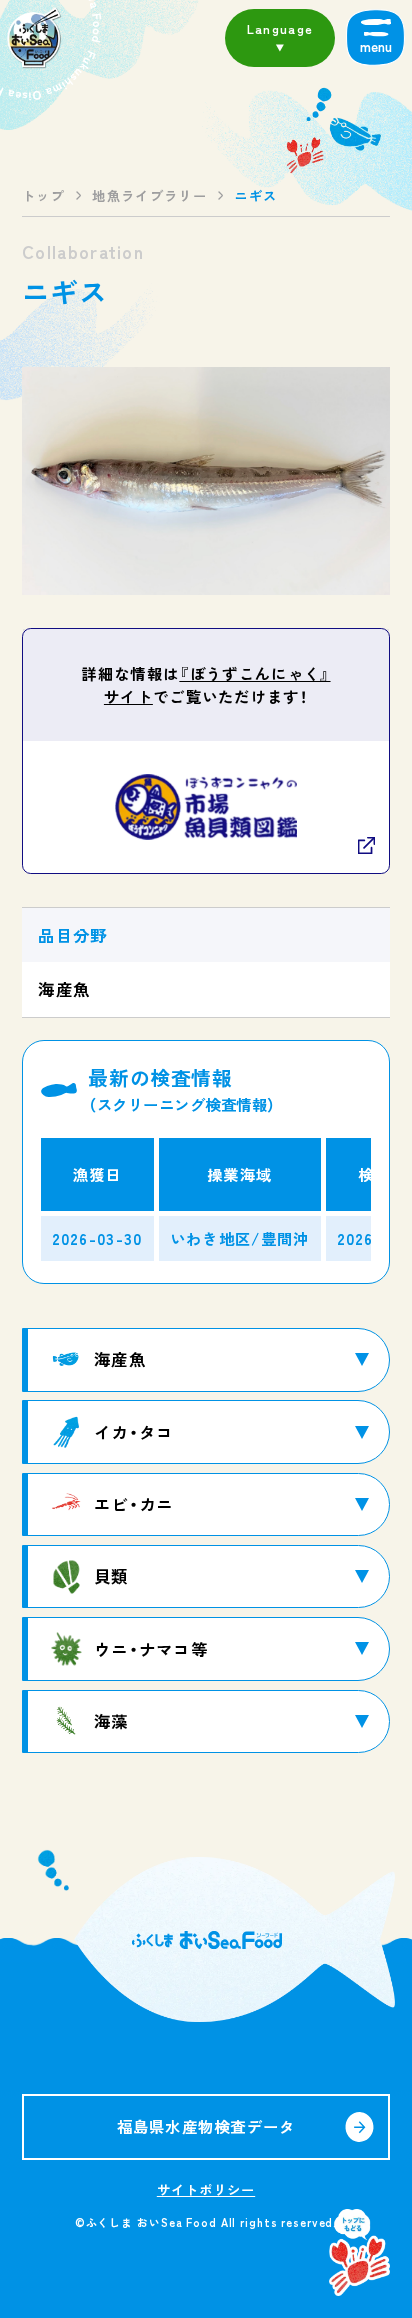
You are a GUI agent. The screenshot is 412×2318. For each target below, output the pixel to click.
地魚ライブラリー (149, 195)
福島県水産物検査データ (206, 2126)
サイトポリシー (206, 2189)
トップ (43, 195)
